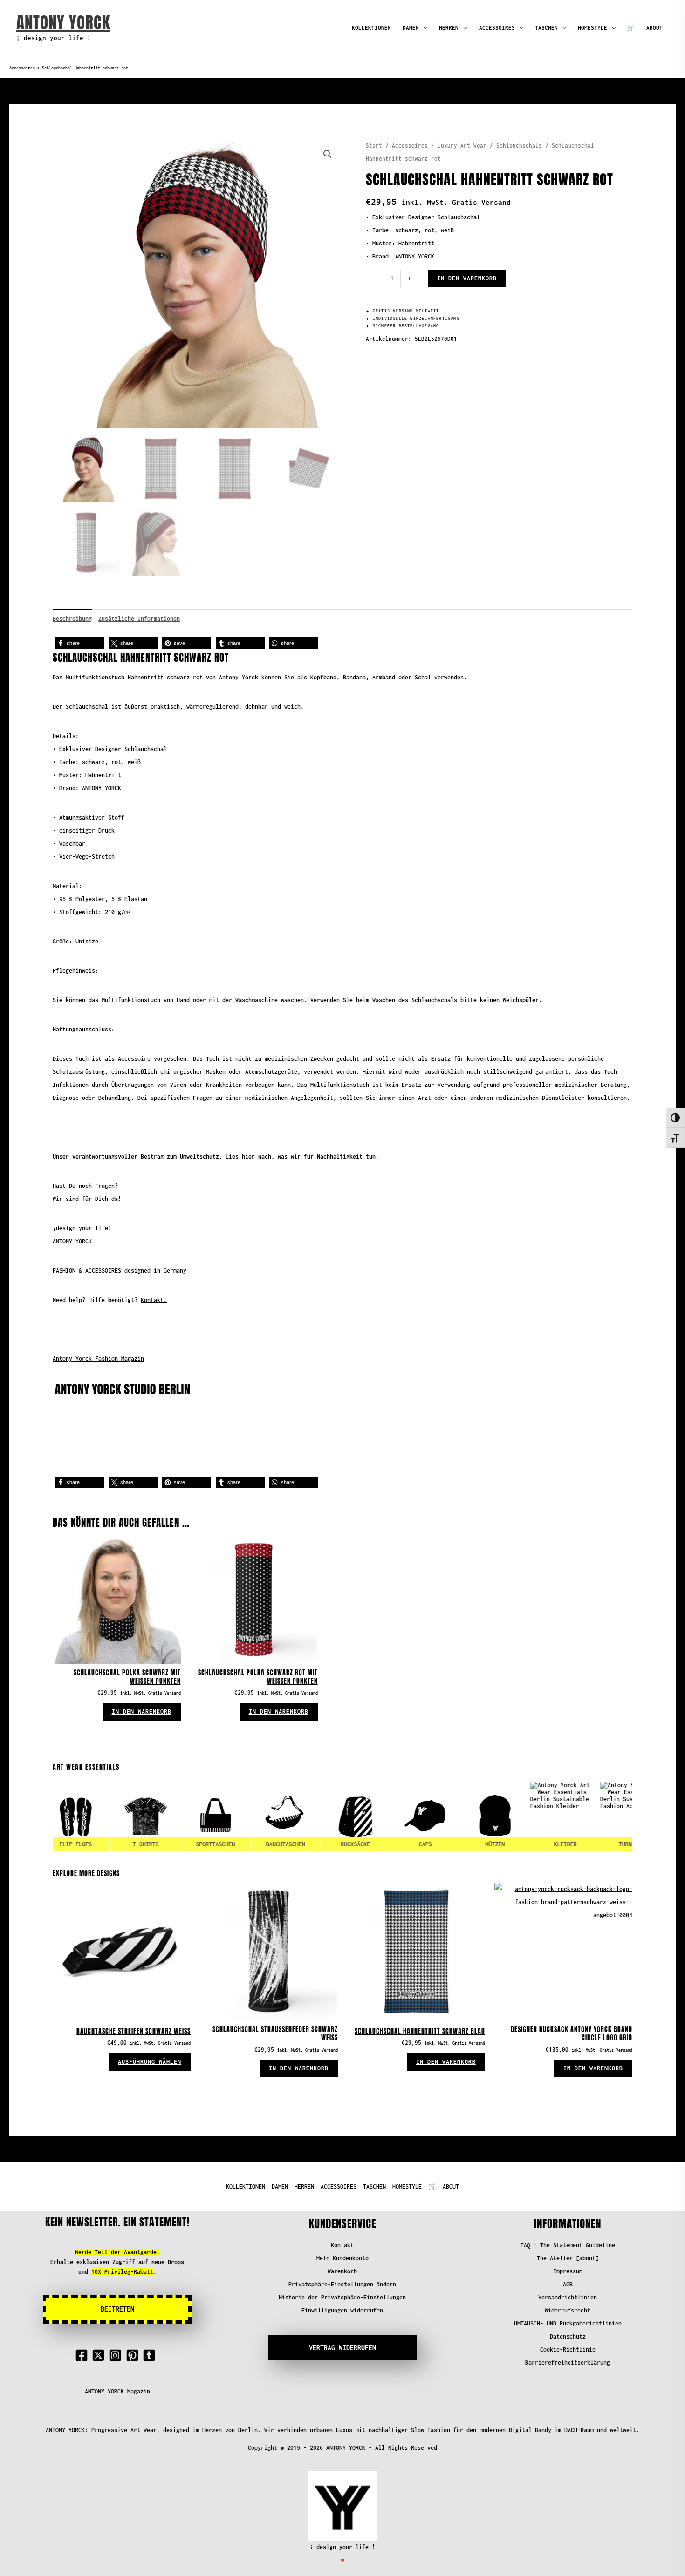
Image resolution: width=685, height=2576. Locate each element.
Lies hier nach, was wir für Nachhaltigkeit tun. (302, 1156)
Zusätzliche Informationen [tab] (139, 619)
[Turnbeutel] (600, 1817)
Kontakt (342, 2245)
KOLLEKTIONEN (371, 28)
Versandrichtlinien (568, 2297)
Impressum (568, 2271)
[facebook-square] (83, 2355)
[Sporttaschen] (180, 1817)
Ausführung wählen (150, 2062)
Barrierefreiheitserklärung (568, 2362)
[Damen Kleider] (530, 1817)
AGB (568, 2284)
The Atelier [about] (568, 2258)
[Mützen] (460, 1817)
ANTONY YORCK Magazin (117, 2391)
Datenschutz (568, 2336)
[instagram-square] (117, 2355)
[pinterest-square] (134, 2355)
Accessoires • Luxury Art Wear (439, 146)
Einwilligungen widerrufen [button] (342, 2310)
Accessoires (22, 68)
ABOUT (654, 28)
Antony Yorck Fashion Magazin (98, 1359)
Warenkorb (342, 2271)
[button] (328, 154)
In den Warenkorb (467, 278)
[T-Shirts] (110, 1817)
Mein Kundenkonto (342, 2258)
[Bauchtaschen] (250, 1817)
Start (374, 146)
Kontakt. (154, 1300)
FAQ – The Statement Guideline (568, 2245)
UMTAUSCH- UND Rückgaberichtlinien (568, 2323)
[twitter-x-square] (100, 2355)
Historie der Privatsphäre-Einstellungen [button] (342, 2297)
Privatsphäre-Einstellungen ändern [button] (342, 2284)
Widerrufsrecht (568, 2310)
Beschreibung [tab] (72, 619)
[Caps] (390, 1817)
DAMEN (411, 28)
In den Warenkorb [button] (142, 1712)
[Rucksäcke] (320, 1817)
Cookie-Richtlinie (568, 2349)
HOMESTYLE (593, 28)
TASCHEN (546, 28)
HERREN (449, 28)
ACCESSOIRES (497, 28)
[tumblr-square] (151, 2355)
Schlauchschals (519, 146)
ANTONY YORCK (63, 23)
